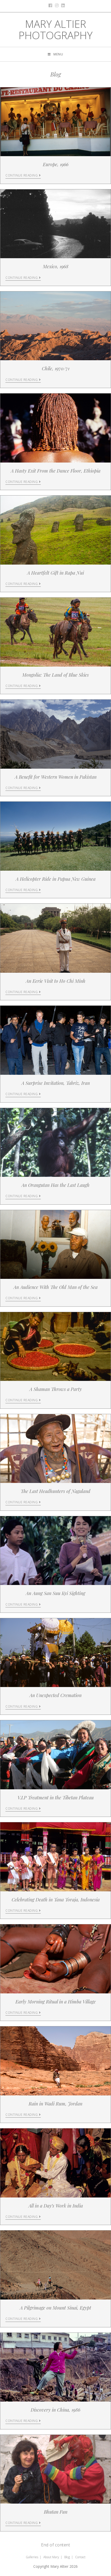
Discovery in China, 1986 (55, 2410)
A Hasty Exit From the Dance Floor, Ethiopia (56, 471)
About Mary (51, 2557)
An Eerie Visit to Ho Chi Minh (56, 981)
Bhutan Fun (56, 2512)
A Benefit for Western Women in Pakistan (56, 777)
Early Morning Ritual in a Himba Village (56, 2002)
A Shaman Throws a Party (56, 1389)
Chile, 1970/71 (56, 368)
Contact (80, 2557)
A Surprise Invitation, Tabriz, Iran (56, 1083)
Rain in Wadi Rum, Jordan (55, 2104)
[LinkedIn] (62, 5)
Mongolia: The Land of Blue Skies (55, 675)
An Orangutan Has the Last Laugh (55, 1185)
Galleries (32, 2557)
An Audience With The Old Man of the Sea (55, 1287)
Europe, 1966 (56, 164)
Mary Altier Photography (56, 30)
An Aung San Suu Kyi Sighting (55, 1593)
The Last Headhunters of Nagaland (55, 1491)
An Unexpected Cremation (55, 1695)
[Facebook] (49, 5)
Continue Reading (22, 176)
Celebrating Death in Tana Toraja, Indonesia (56, 1900)
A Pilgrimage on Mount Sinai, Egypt (55, 2308)
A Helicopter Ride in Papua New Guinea (56, 879)
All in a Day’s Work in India (56, 2206)
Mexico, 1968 (56, 266)
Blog (67, 2557)
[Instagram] (56, 5)
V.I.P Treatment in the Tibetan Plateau (56, 1798)
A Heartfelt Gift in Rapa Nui (55, 573)
